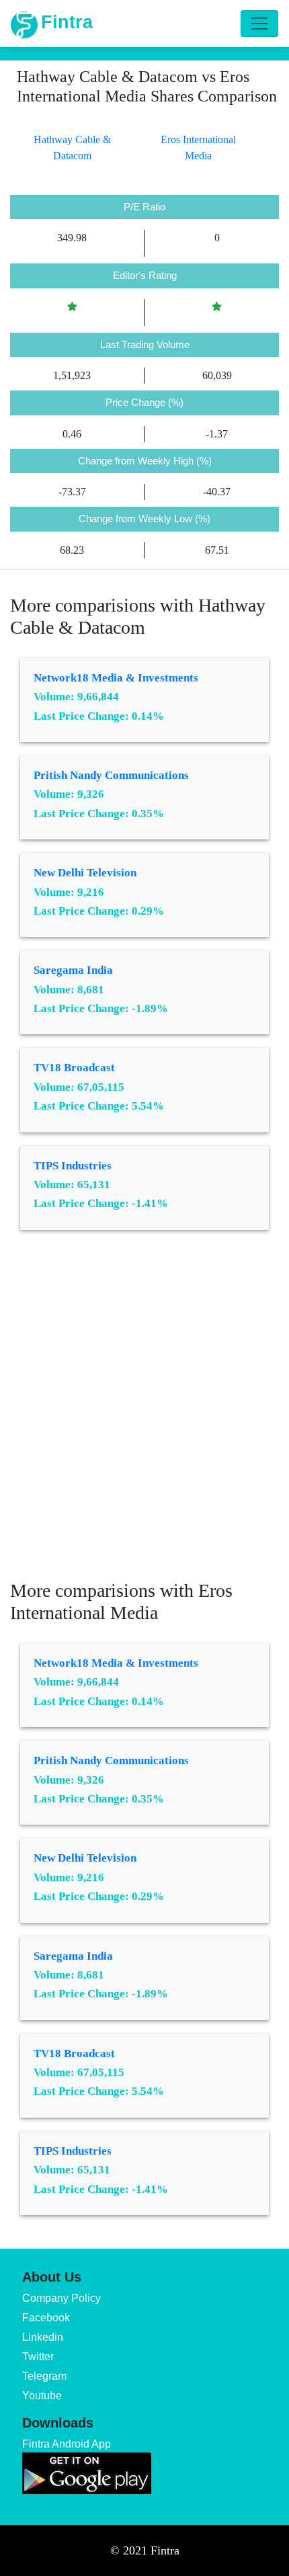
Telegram (44, 2376)
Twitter (38, 2357)
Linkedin (43, 2337)
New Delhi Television (85, 873)
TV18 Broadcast (74, 1068)
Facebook (46, 2318)
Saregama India (73, 970)
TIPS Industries (73, 1166)
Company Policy (61, 2298)
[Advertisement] (144, 1415)
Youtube (42, 2396)
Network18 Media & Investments (116, 678)
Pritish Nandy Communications (111, 775)
